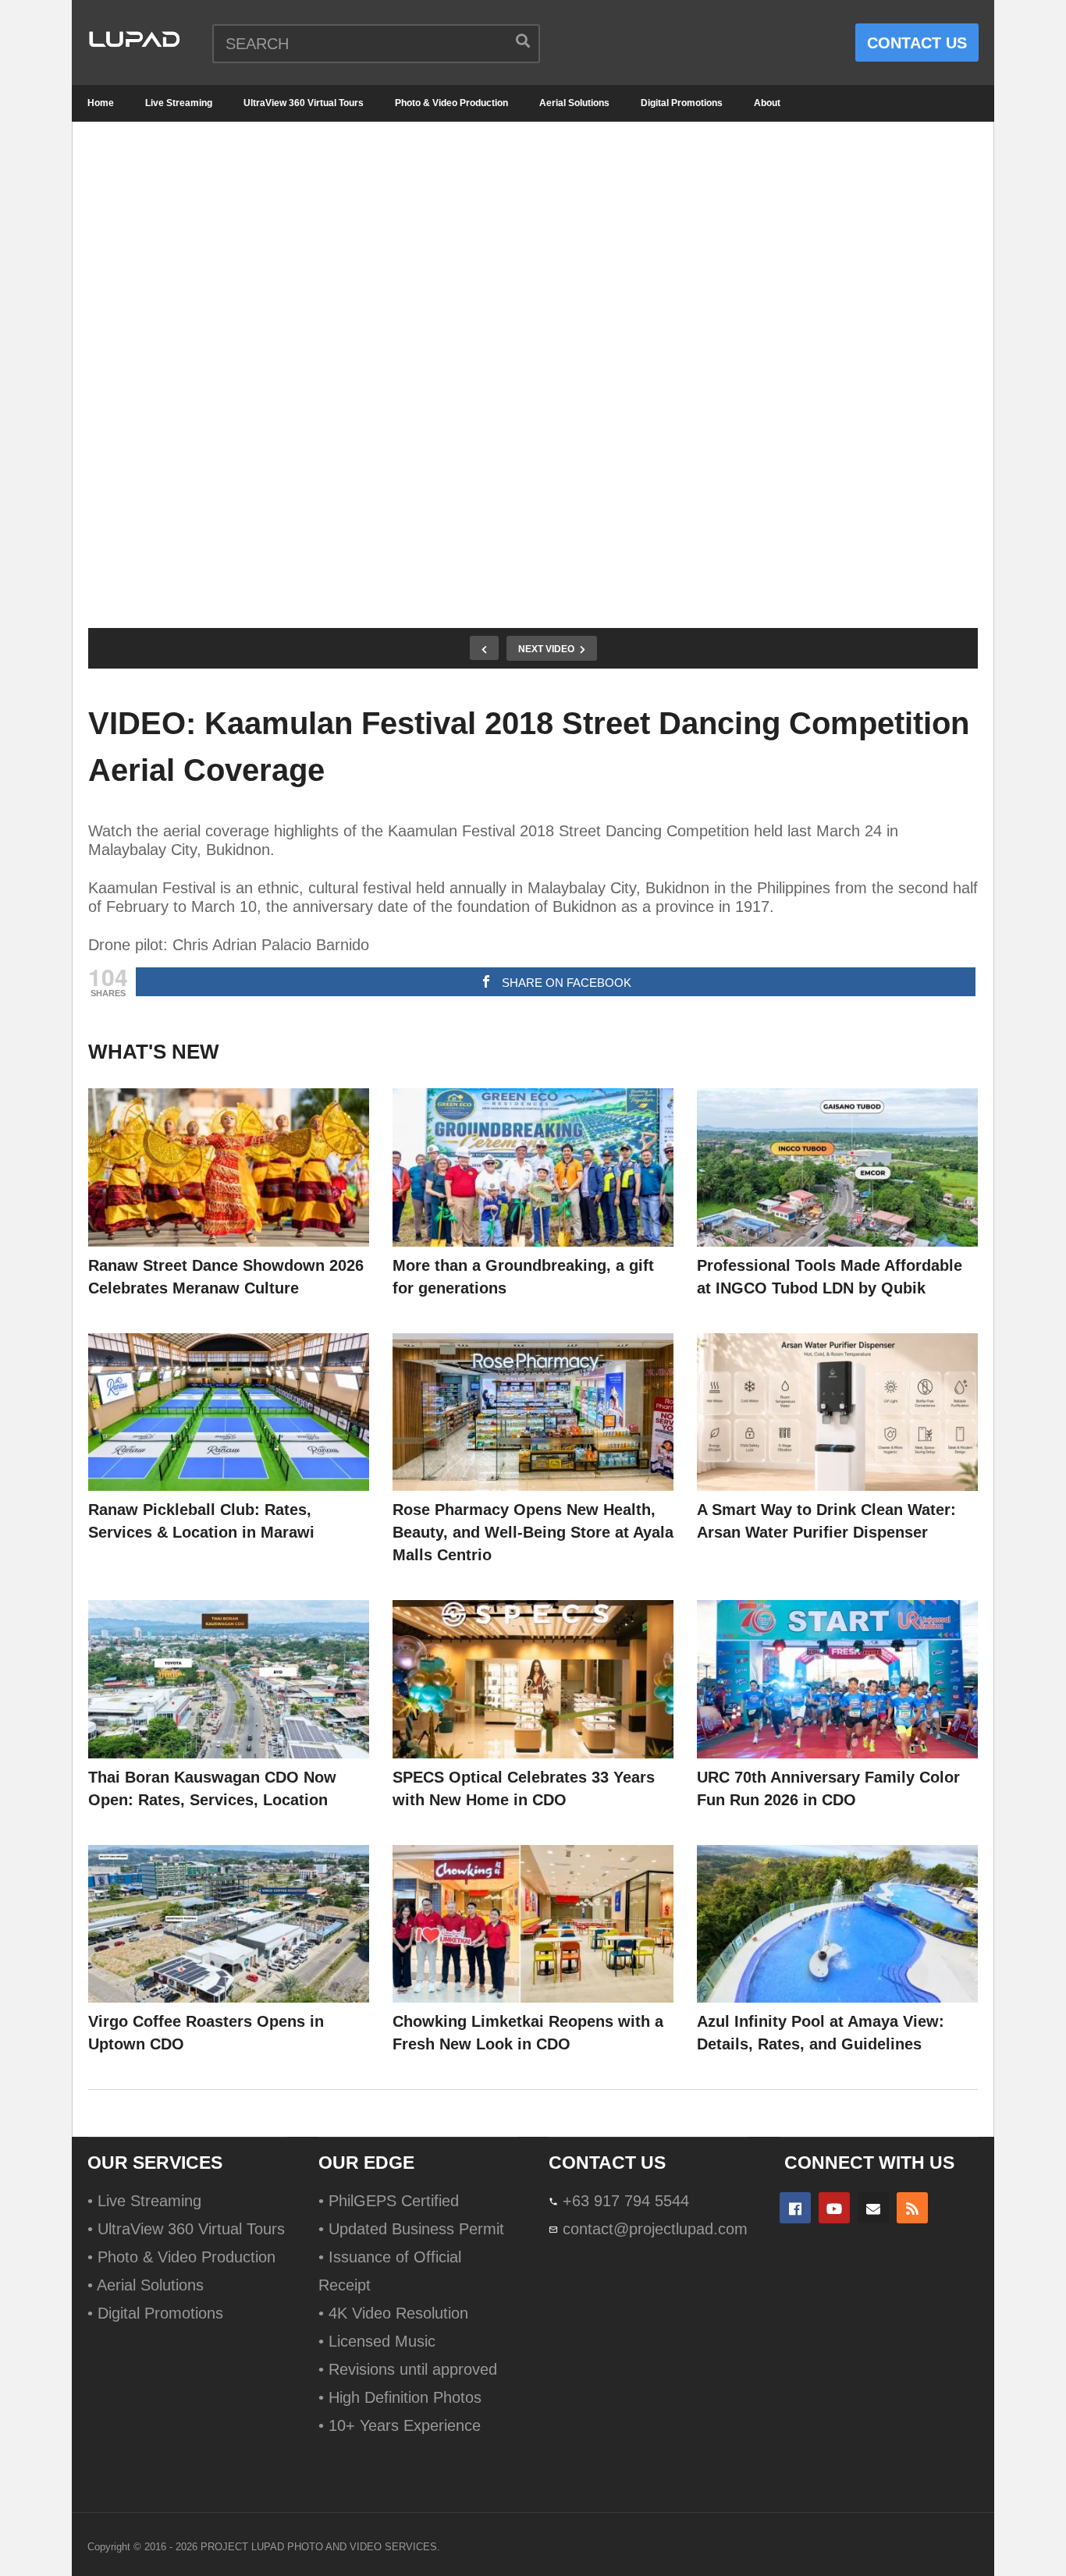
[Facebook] (795, 2208)
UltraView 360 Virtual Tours (304, 103)
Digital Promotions (682, 103)
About (767, 103)
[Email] (873, 2208)
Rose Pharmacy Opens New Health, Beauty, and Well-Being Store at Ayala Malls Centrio (533, 1532)
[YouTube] (834, 2208)
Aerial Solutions (574, 103)
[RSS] (912, 2208)
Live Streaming (179, 103)
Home (101, 103)
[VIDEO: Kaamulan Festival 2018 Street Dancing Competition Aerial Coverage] (229, 1167)
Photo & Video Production (451, 103)
